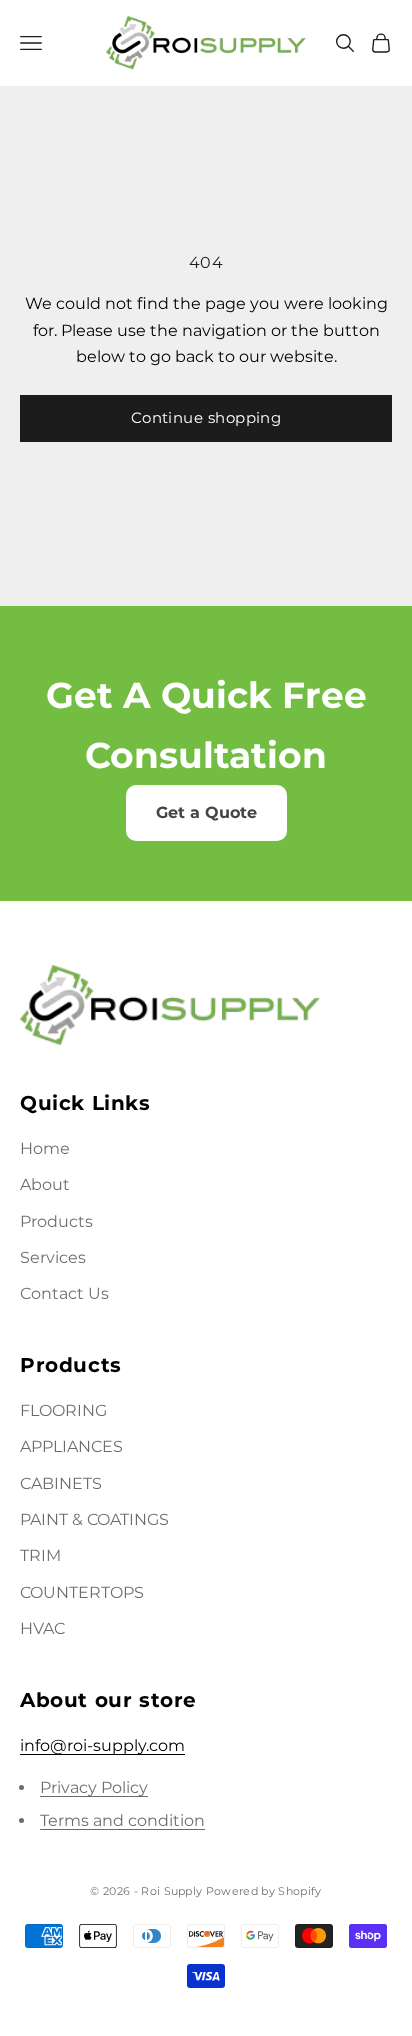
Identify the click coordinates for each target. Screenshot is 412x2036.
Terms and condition (122, 1820)
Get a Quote (206, 812)
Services (53, 1257)
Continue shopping (206, 417)
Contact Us (64, 1293)
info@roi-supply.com (102, 1745)
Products (56, 1221)
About (45, 1184)
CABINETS (61, 1483)
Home (45, 1148)
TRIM (40, 1555)
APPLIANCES (71, 1446)
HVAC (42, 1628)
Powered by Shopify (264, 1891)
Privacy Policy (94, 1787)
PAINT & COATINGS (94, 1519)
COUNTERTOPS (82, 1592)
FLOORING (63, 1410)
